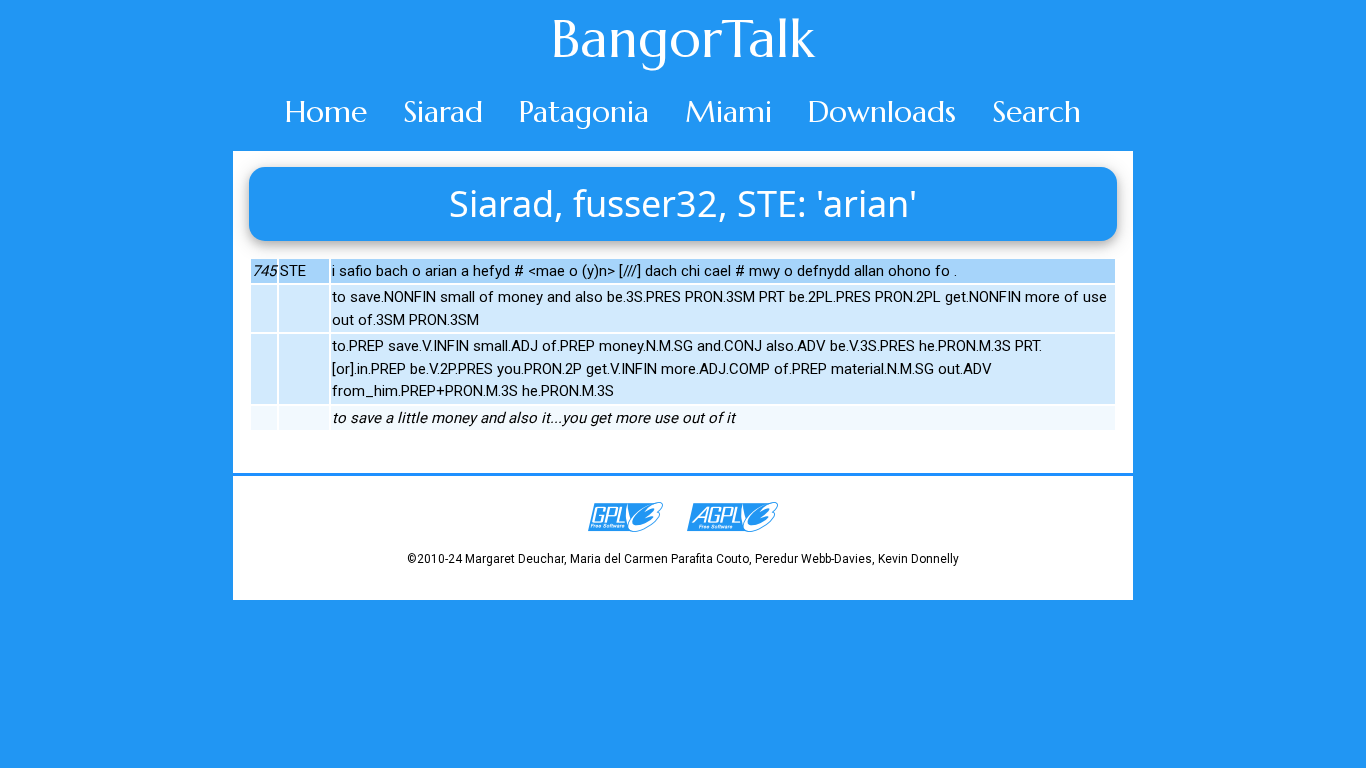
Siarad (443, 111)
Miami (728, 111)
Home (326, 111)
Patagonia (584, 111)
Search (1036, 111)
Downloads (882, 111)
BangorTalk (683, 39)
